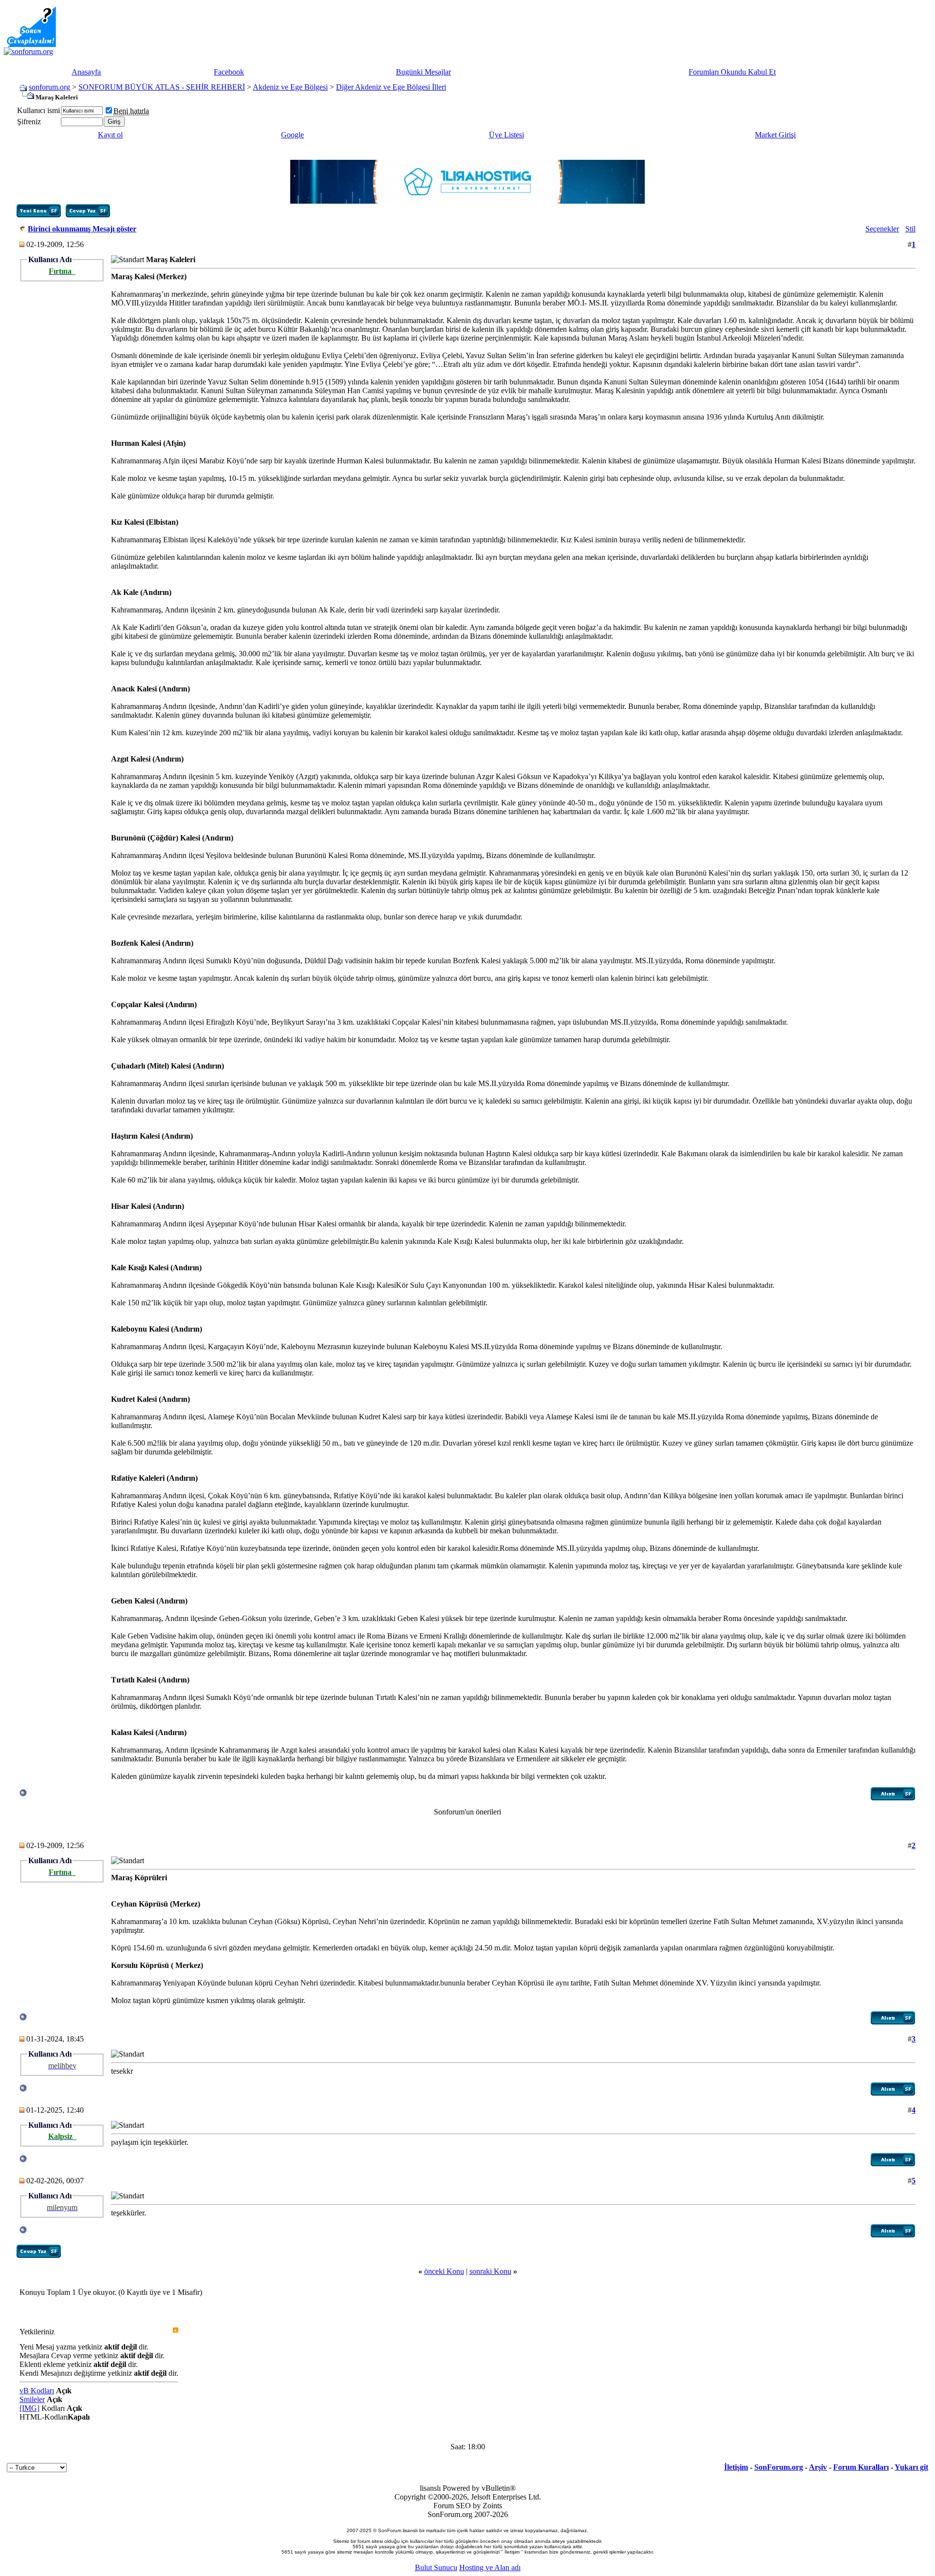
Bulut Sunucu (436, 2567)
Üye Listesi (506, 135)
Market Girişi (775, 135)
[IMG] (29, 2408)
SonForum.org (779, 2467)
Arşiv (818, 2467)
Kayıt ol (110, 135)
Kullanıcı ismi (38, 110)
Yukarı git (911, 2467)
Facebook (229, 72)
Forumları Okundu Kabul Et (732, 72)
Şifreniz (29, 122)
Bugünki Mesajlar (423, 72)
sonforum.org (49, 87)
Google (292, 135)
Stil (910, 229)
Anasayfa (86, 72)
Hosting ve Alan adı (490, 2567)
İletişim (736, 2467)
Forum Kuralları (861, 2467)
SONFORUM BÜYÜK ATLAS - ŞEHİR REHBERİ (162, 87)
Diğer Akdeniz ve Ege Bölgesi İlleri (391, 87)
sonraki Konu (490, 2271)
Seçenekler (882, 229)
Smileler (32, 2399)
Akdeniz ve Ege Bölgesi (290, 87)
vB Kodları (37, 2391)
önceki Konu (444, 2271)
